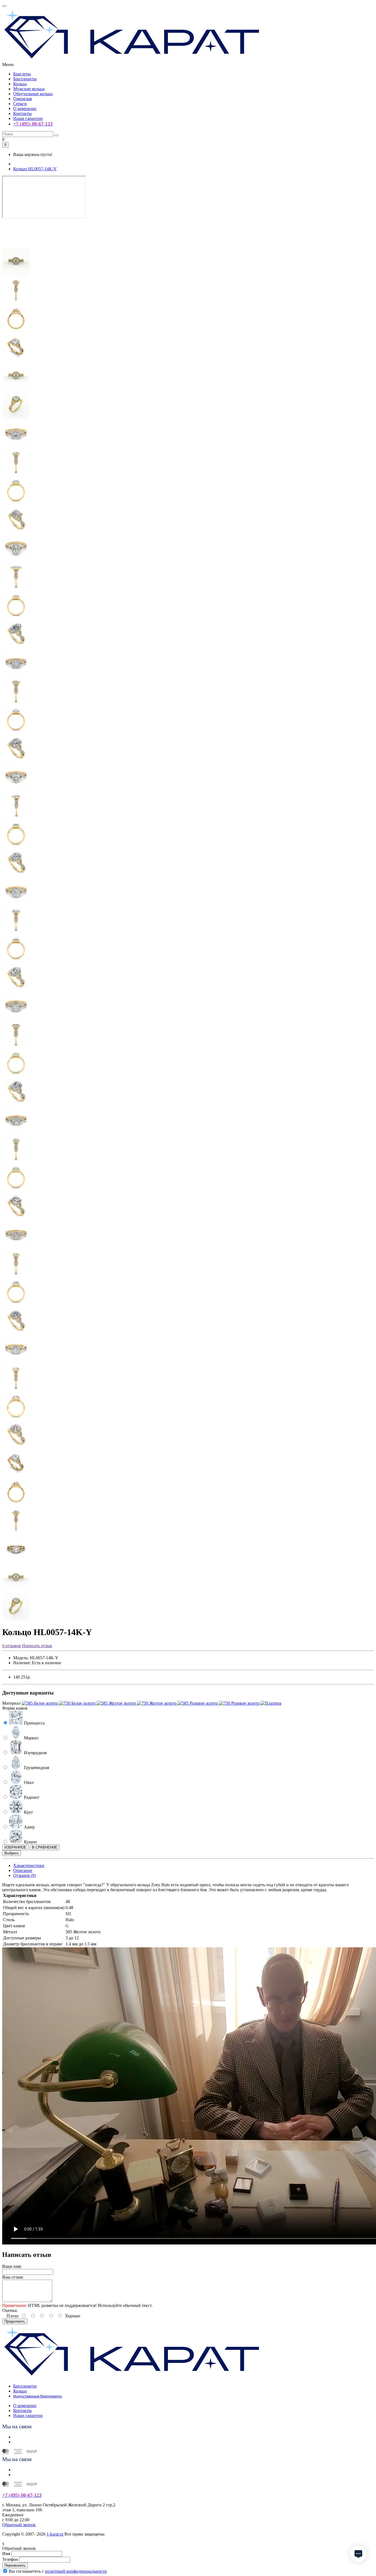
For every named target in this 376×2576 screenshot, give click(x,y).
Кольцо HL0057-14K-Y (35, 169)
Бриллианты (25, 79)
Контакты (22, 113)
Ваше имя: (12, 2266)
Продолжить (15, 2321)
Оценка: (10, 2310)
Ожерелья (22, 99)
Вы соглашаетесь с (58, 2571)
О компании (25, 109)
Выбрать (12, 1853)
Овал (28, 1782)
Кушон (30, 1842)
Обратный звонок (19, 2525)
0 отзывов (12, 1646)
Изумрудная (35, 1753)
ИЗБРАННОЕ (15, 1847)
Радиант (31, 1797)
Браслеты (22, 74)
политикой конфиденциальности (76, 2571)
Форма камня (15, 1708)
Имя (6, 2554)
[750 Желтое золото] (157, 1703)
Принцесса (34, 1723)
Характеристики (29, 1865)
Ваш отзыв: (13, 2277)
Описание (23, 1870)
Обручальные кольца (33, 94)
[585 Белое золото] (40, 1703)
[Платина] (271, 1703)
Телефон (10, 2559)
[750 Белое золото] (78, 1703)
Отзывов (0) (24, 1875)
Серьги (20, 104)
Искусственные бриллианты (38, 2396)
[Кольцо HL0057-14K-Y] (16, 245)
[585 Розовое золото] (198, 1703)
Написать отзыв (37, 1646)
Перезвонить (15, 2565)
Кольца (20, 84)
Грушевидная (36, 1768)
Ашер (29, 1827)
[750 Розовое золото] (240, 1703)
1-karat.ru (55, 2534)
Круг (28, 1812)
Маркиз (31, 1738)
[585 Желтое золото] (117, 1703)
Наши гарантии (28, 118)
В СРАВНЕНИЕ (45, 1847)
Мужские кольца (29, 89)
